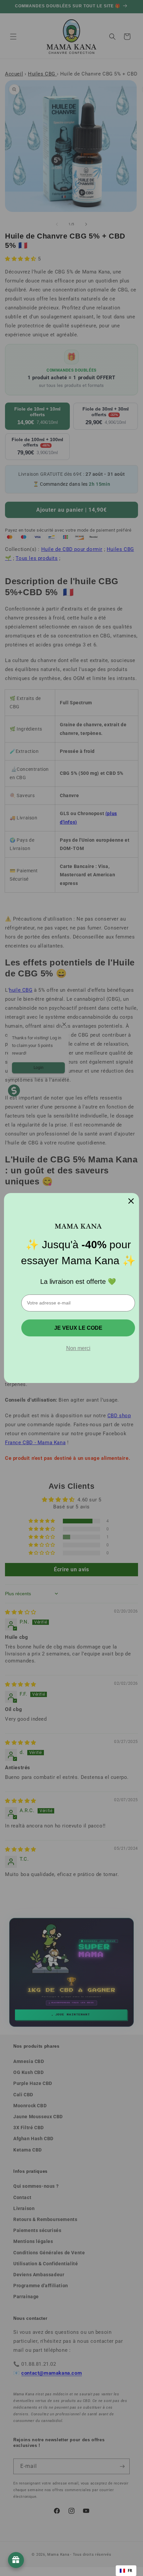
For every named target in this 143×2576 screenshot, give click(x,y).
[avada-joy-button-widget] (16, 2560)
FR (130, 2571)
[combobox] (126, 2571)
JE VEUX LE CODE (78, 1328)
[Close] (131, 1201)
